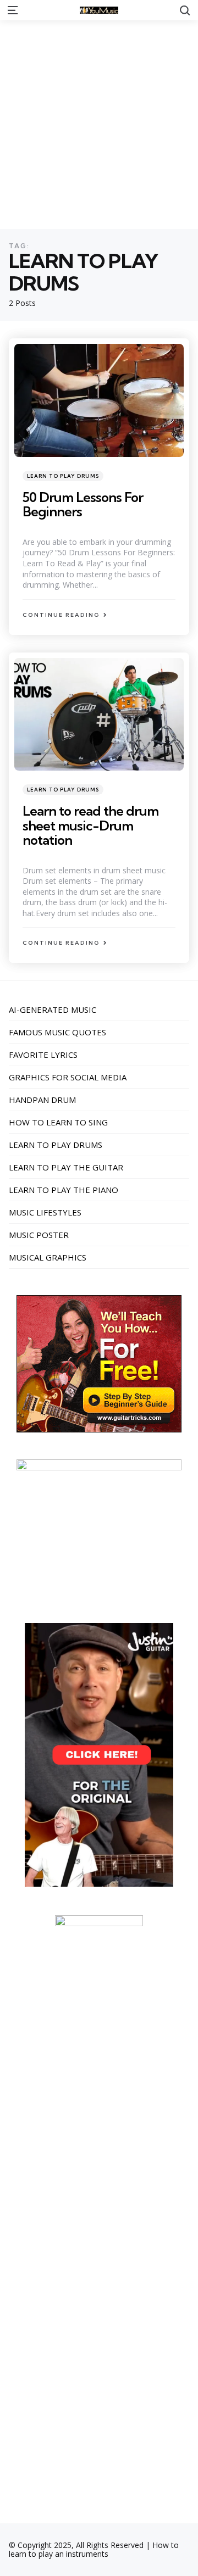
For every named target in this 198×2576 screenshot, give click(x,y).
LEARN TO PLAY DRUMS (63, 476)
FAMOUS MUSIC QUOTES (57, 1032)
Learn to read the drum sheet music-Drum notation (90, 825)
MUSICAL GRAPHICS (48, 1257)
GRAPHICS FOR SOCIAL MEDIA (68, 1077)
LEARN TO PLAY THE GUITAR (66, 1167)
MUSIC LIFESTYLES (45, 1212)
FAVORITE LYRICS (43, 1055)
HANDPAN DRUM (42, 1100)
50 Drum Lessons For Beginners (83, 504)
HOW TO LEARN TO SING (58, 1122)
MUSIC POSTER (39, 1235)
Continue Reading (61, 615)
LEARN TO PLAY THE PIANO (64, 1190)
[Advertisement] (99, 125)
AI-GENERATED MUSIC (53, 1010)
